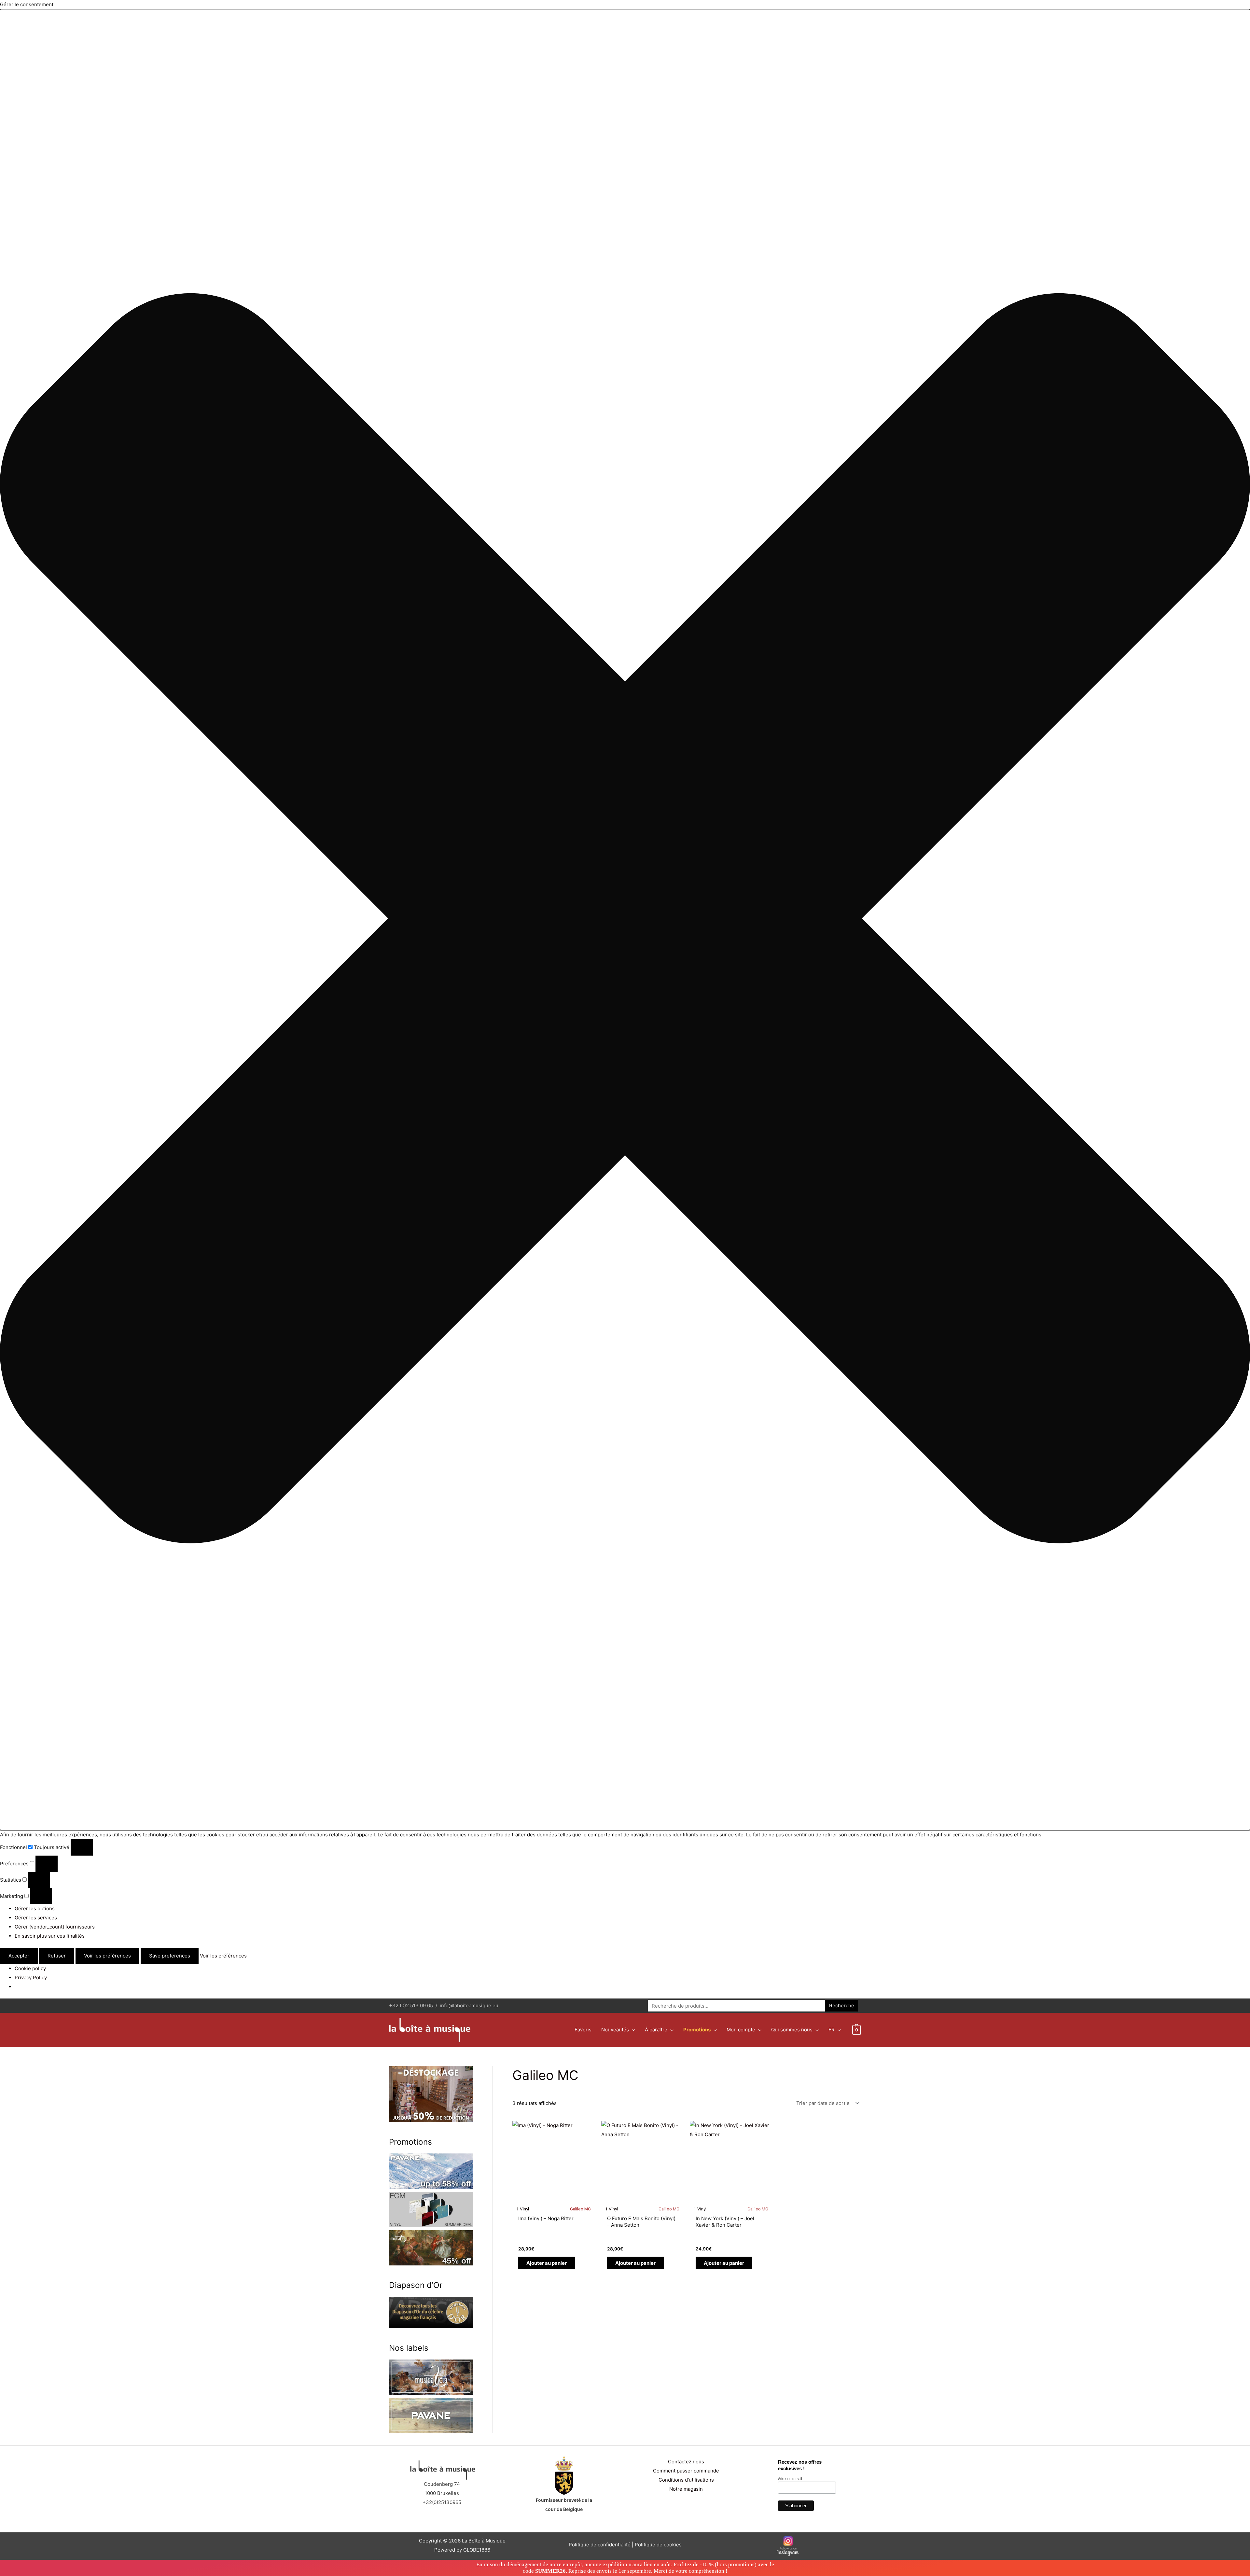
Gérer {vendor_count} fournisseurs (55, 1927)
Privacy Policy (31, 1977)
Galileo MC (580, 2209)
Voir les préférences (107, 1956)
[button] (625, 920)
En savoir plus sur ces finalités (50, 1936)
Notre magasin (686, 2489)
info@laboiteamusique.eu (469, 2005)
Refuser (57, 1956)
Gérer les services (36, 1918)
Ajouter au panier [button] (547, 2263)
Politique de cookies (658, 2545)
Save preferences (170, 1956)
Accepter (19, 1956)
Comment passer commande (686, 2471)
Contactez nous (686, 2462)
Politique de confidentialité (600, 2545)
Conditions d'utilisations (686, 2480)
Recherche (842, 2005)
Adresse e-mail (790, 2479)
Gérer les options (35, 1908)
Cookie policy (30, 1968)
